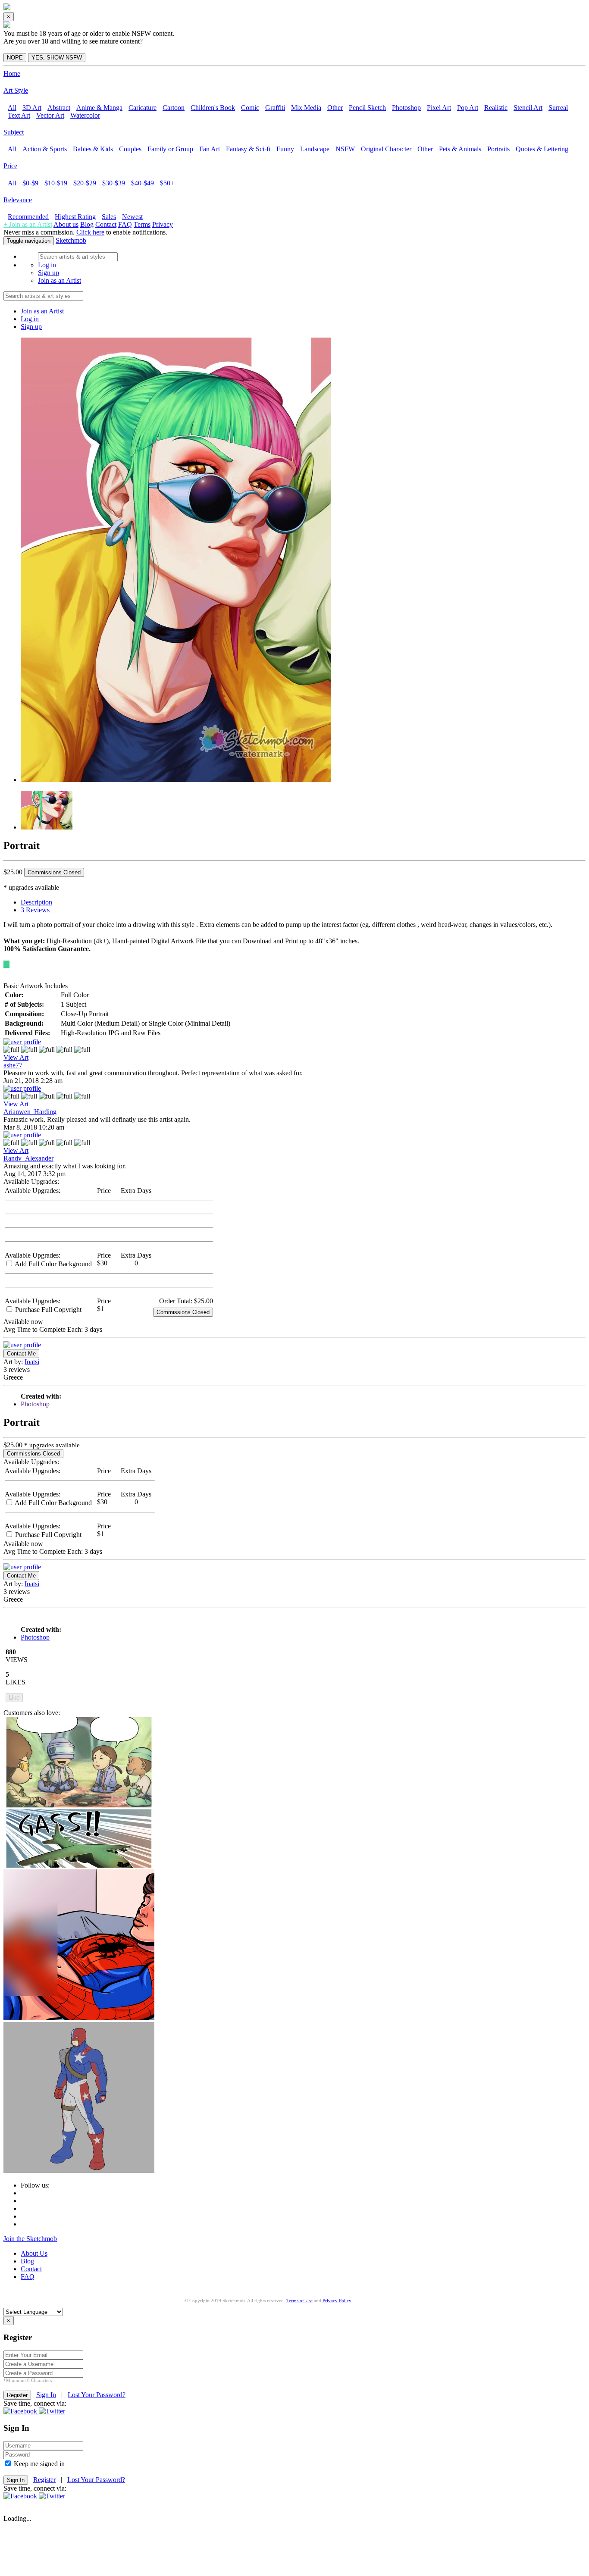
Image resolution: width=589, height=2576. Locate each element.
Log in (47, 265)
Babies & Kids (93, 149)
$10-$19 (56, 183)
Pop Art (468, 108)
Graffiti (275, 108)
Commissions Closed (54, 872)
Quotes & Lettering (542, 149)
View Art (16, 1057)
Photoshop (406, 108)
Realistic (496, 108)
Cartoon (174, 108)
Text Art (19, 115)
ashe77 (13, 1065)
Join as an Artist (60, 280)
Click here (90, 232)
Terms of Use (299, 2301)
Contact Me (21, 1354)
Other (335, 108)
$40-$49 (143, 183)
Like (14, 1698)
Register (44, 2480)
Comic (250, 108)
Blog (87, 224)
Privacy (163, 224)
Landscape (315, 149)
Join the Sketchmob (30, 2239)
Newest (132, 217)
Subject (14, 132)
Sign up (49, 273)
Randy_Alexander (28, 1158)
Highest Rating (75, 217)
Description (36, 902)
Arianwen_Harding (30, 1112)
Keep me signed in (38, 2464)
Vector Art (50, 115)
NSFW (345, 149)
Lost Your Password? (97, 2395)
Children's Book (213, 108)
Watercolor (85, 115)
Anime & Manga (99, 108)
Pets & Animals (460, 149)
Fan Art (210, 149)
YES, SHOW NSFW (57, 58)
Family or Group (170, 149)
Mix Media (306, 108)
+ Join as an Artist (28, 224)
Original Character (386, 149)
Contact (106, 224)
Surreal (558, 108)
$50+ (167, 183)
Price (10, 166)
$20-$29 (85, 183)
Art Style (16, 90)
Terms (142, 224)
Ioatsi (32, 1362)
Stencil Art (528, 108)
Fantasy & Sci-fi (248, 149)
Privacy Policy (337, 2301)
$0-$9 (30, 183)
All (12, 108)
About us (66, 224)
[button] (21, 2411)
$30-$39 (114, 183)
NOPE (15, 58)
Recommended (28, 217)
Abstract (59, 108)
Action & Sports (45, 149)
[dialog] (294, 37)
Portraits (498, 149)
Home (12, 74)
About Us (34, 2253)
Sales (109, 217)
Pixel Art (439, 108)
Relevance (18, 200)
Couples (130, 149)
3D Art (32, 108)
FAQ (125, 224)
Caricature (143, 108)
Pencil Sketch (367, 108)
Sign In (46, 2395)
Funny (285, 149)
